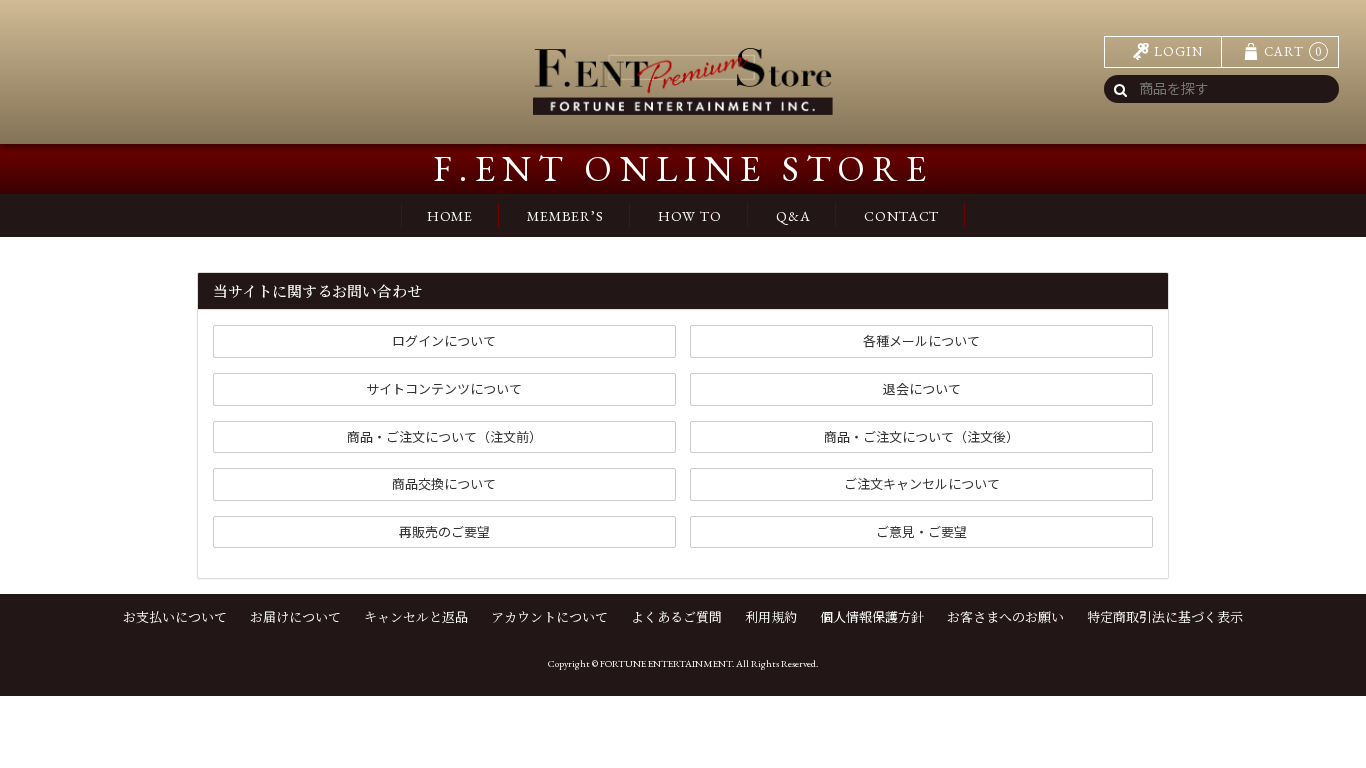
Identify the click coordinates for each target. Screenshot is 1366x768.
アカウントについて (549, 617)
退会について (922, 388)
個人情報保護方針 (872, 617)
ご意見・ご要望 (921, 531)
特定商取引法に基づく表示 (1165, 617)
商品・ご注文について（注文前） (444, 436)
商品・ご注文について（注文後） (921, 436)
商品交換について (444, 483)
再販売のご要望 (444, 531)
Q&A (793, 216)
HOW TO (690, 216)
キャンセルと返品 (416, 617)
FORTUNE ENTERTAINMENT (666, 663)
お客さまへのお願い (1005, 617)
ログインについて (444, 340)
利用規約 (771, 617)
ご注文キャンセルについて (922, 483)
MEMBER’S (565, 216)
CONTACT (901, 216)
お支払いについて (175, 617)
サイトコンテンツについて (444, 388)
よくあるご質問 (676, 617)
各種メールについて (921, 340)
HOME (450, 216)
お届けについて (295, 617)
